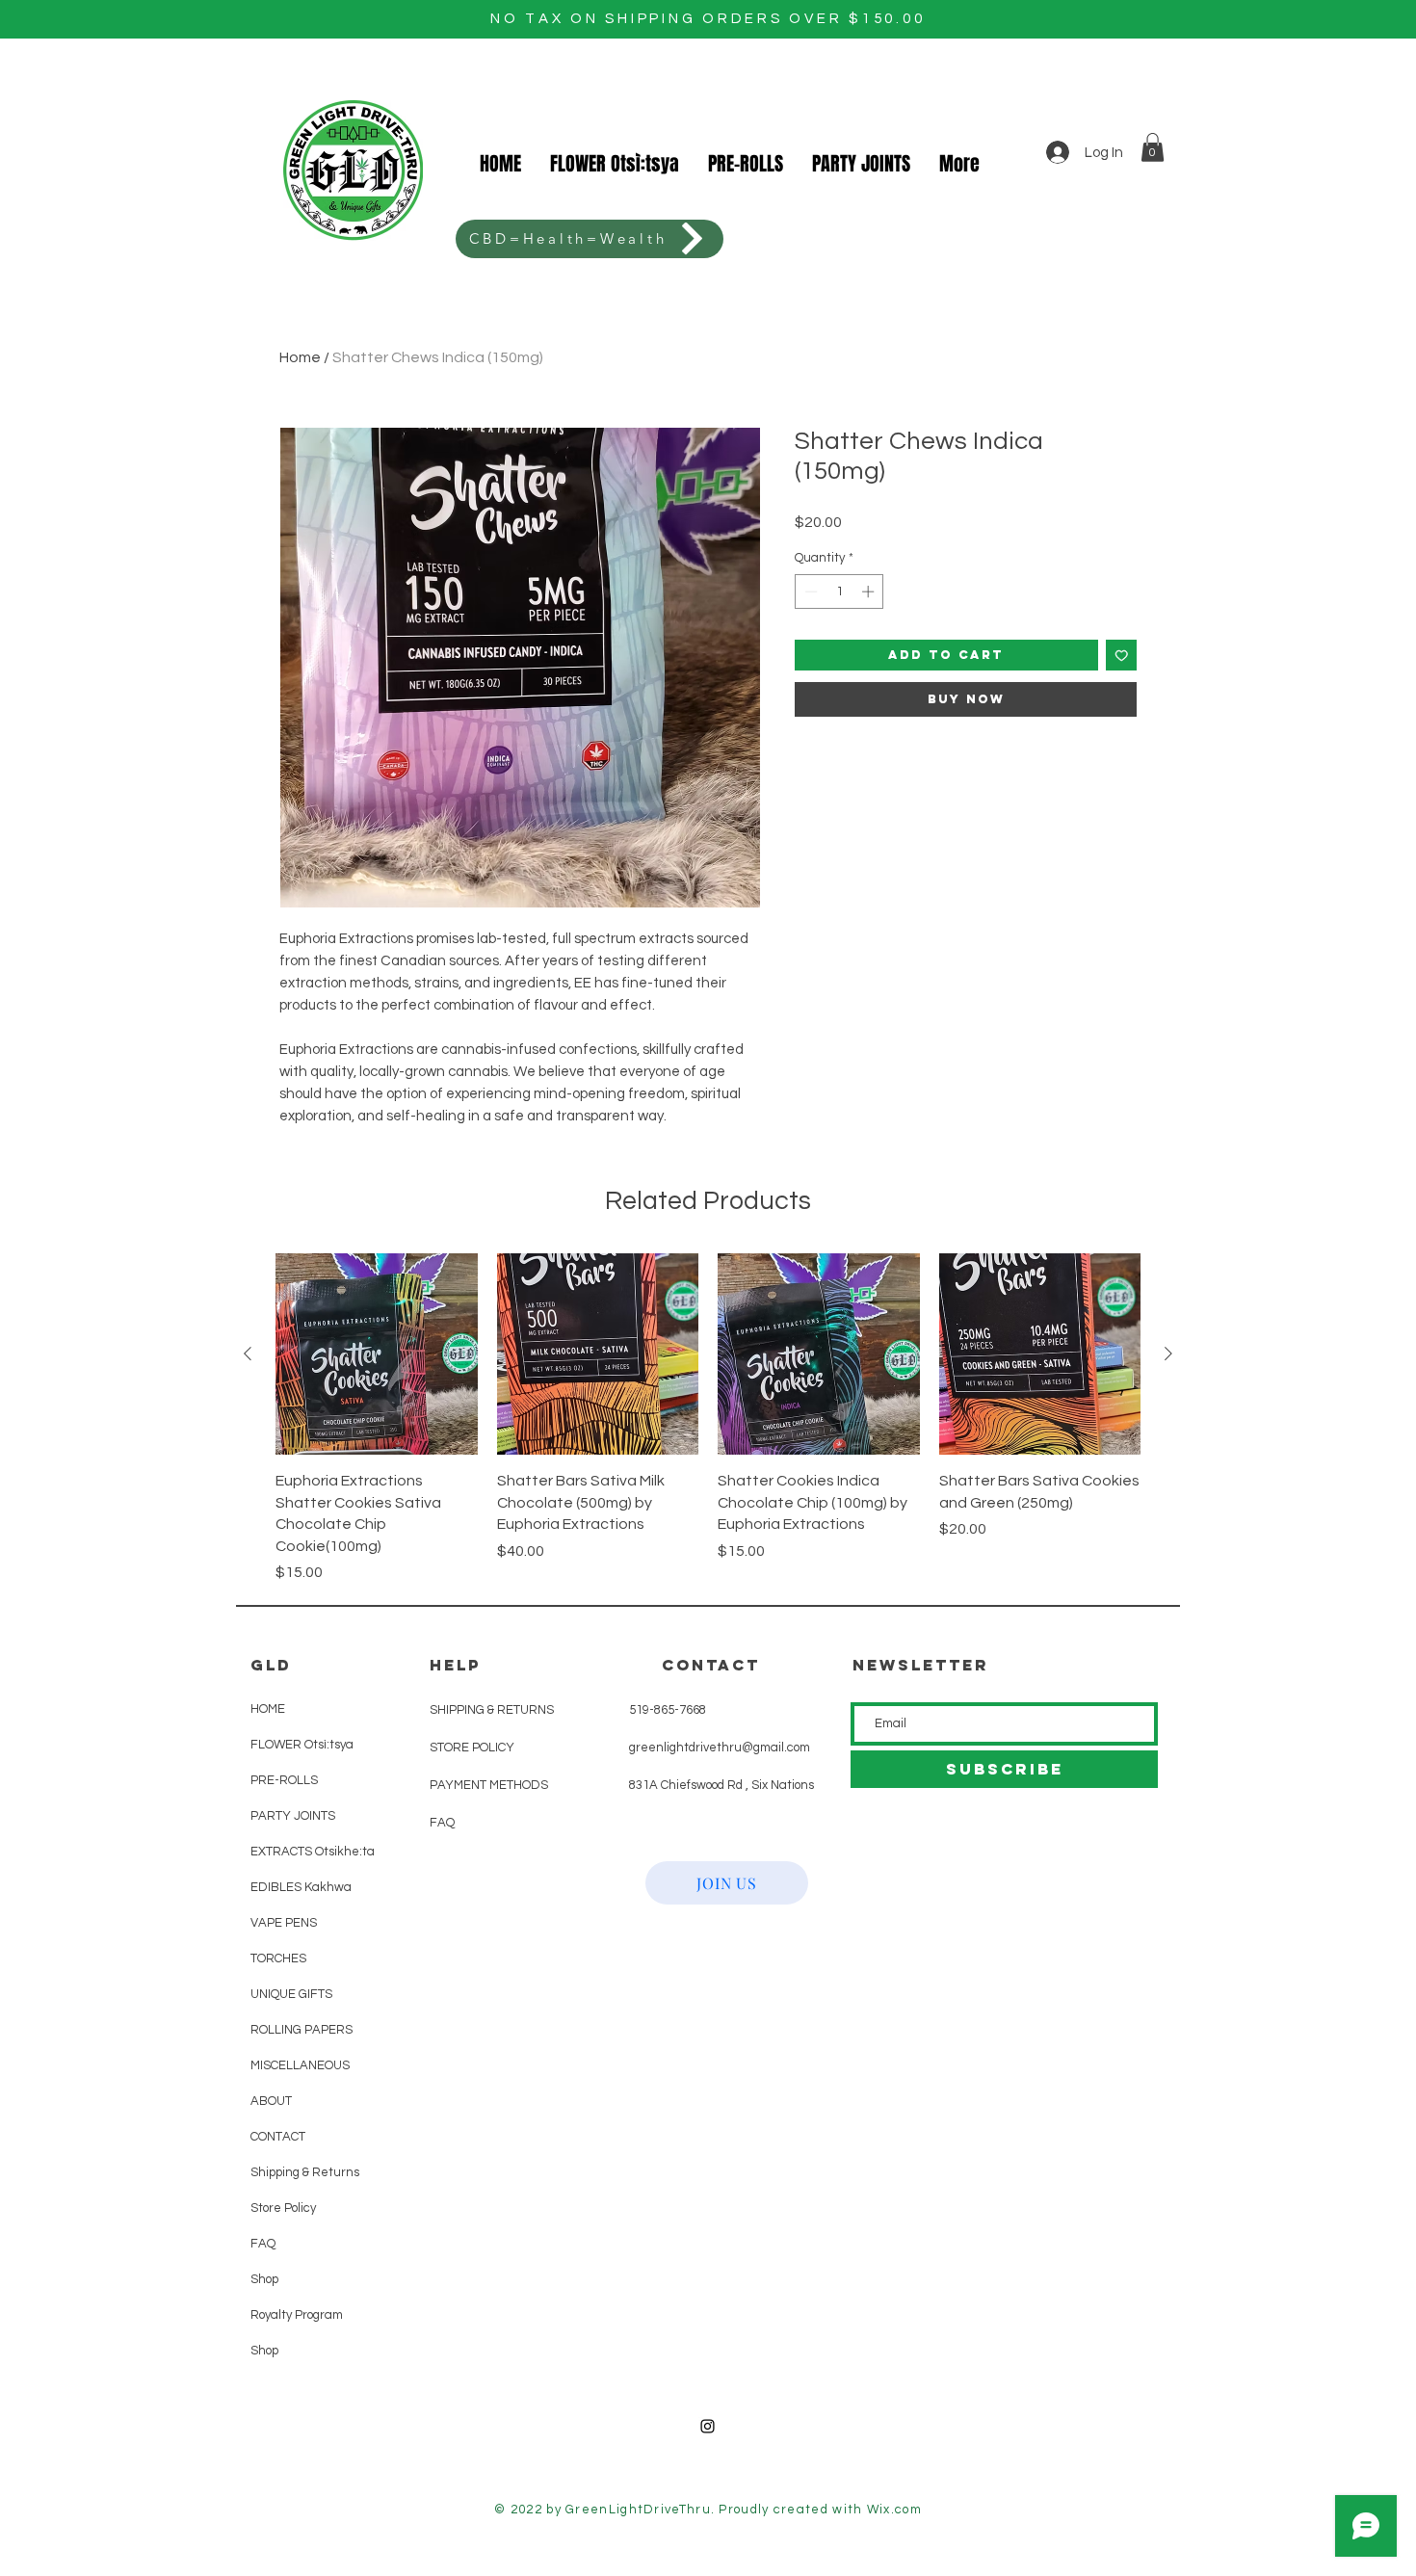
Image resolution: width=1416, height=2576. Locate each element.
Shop (264, 2279)
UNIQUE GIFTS (291, 1994)
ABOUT (271, 2101)
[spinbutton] (839, 591)
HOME (268, 1709)
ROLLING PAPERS (299, 2030)
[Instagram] (708, 2426)
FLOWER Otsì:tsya (299, 1745)
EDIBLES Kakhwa (299, 1887)
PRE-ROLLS (284, 1780)
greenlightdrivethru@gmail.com (720, 1748)
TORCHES (278, 1958)
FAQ (263, 2244)
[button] (1153, 147)
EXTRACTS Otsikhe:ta (299, 1852)
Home (300, 357)
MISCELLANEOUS (299, 2065)
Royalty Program (297, 2315)
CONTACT (278, 2137)
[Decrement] (809, 591)
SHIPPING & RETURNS (492, 1710)
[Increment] (870, 591)
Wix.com (894, 2510)
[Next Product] (1168, 1354)
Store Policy (283, 2208)
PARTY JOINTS (293, 1816)
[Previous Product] (248, 1354)
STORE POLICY (473, 1748)
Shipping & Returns (299, 2172)
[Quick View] (377, 1354)
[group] (708, 1419)
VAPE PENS (284, 1923)
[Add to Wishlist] (1122, 656)
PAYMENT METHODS (489, 1785)
